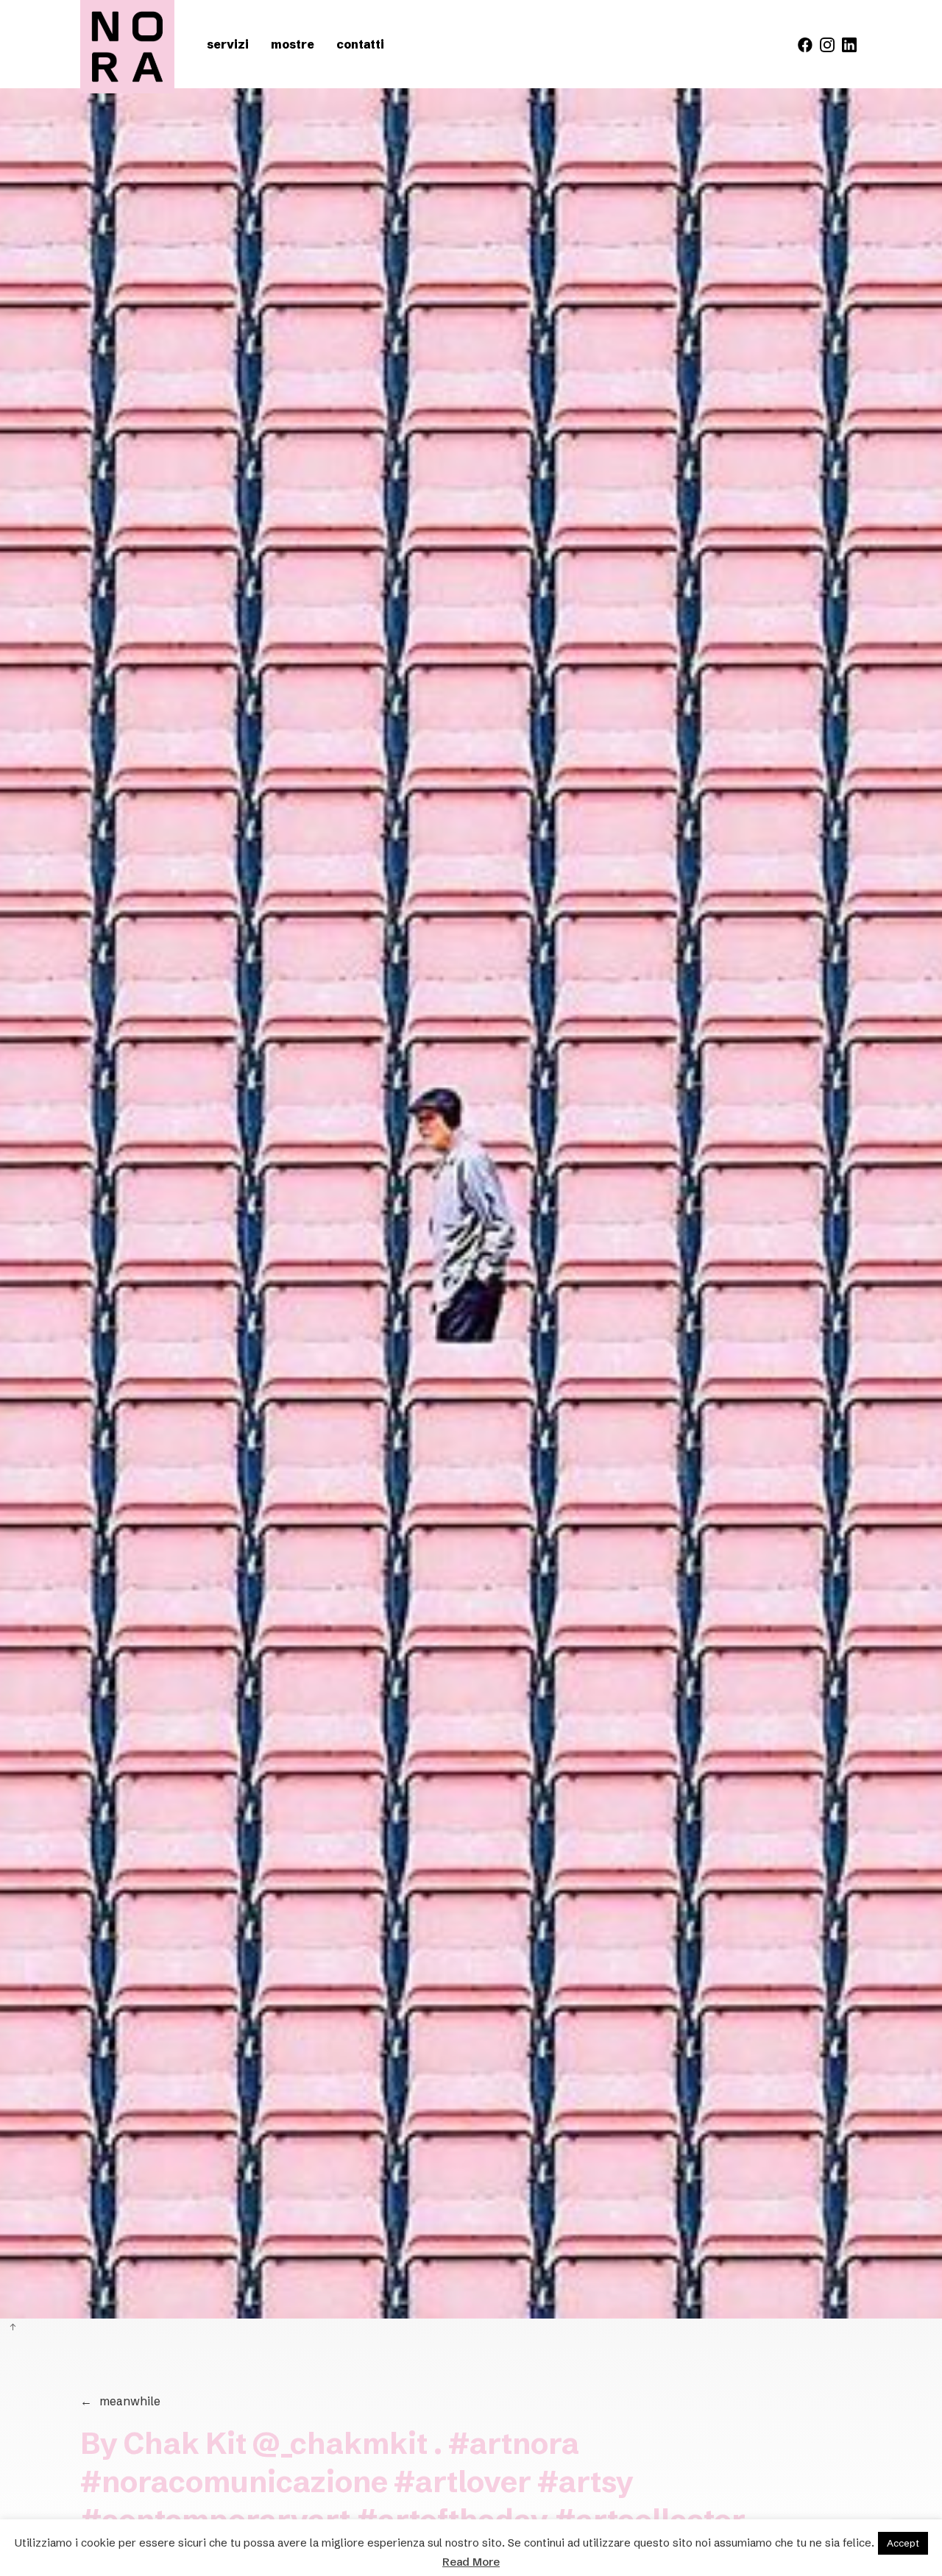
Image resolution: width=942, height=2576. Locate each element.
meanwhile (120, 2401)
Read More (471, 2562)
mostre (293, 44)
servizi (228, 44)
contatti (360, 44)
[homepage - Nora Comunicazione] (127, 47)
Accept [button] (903, 2543)
